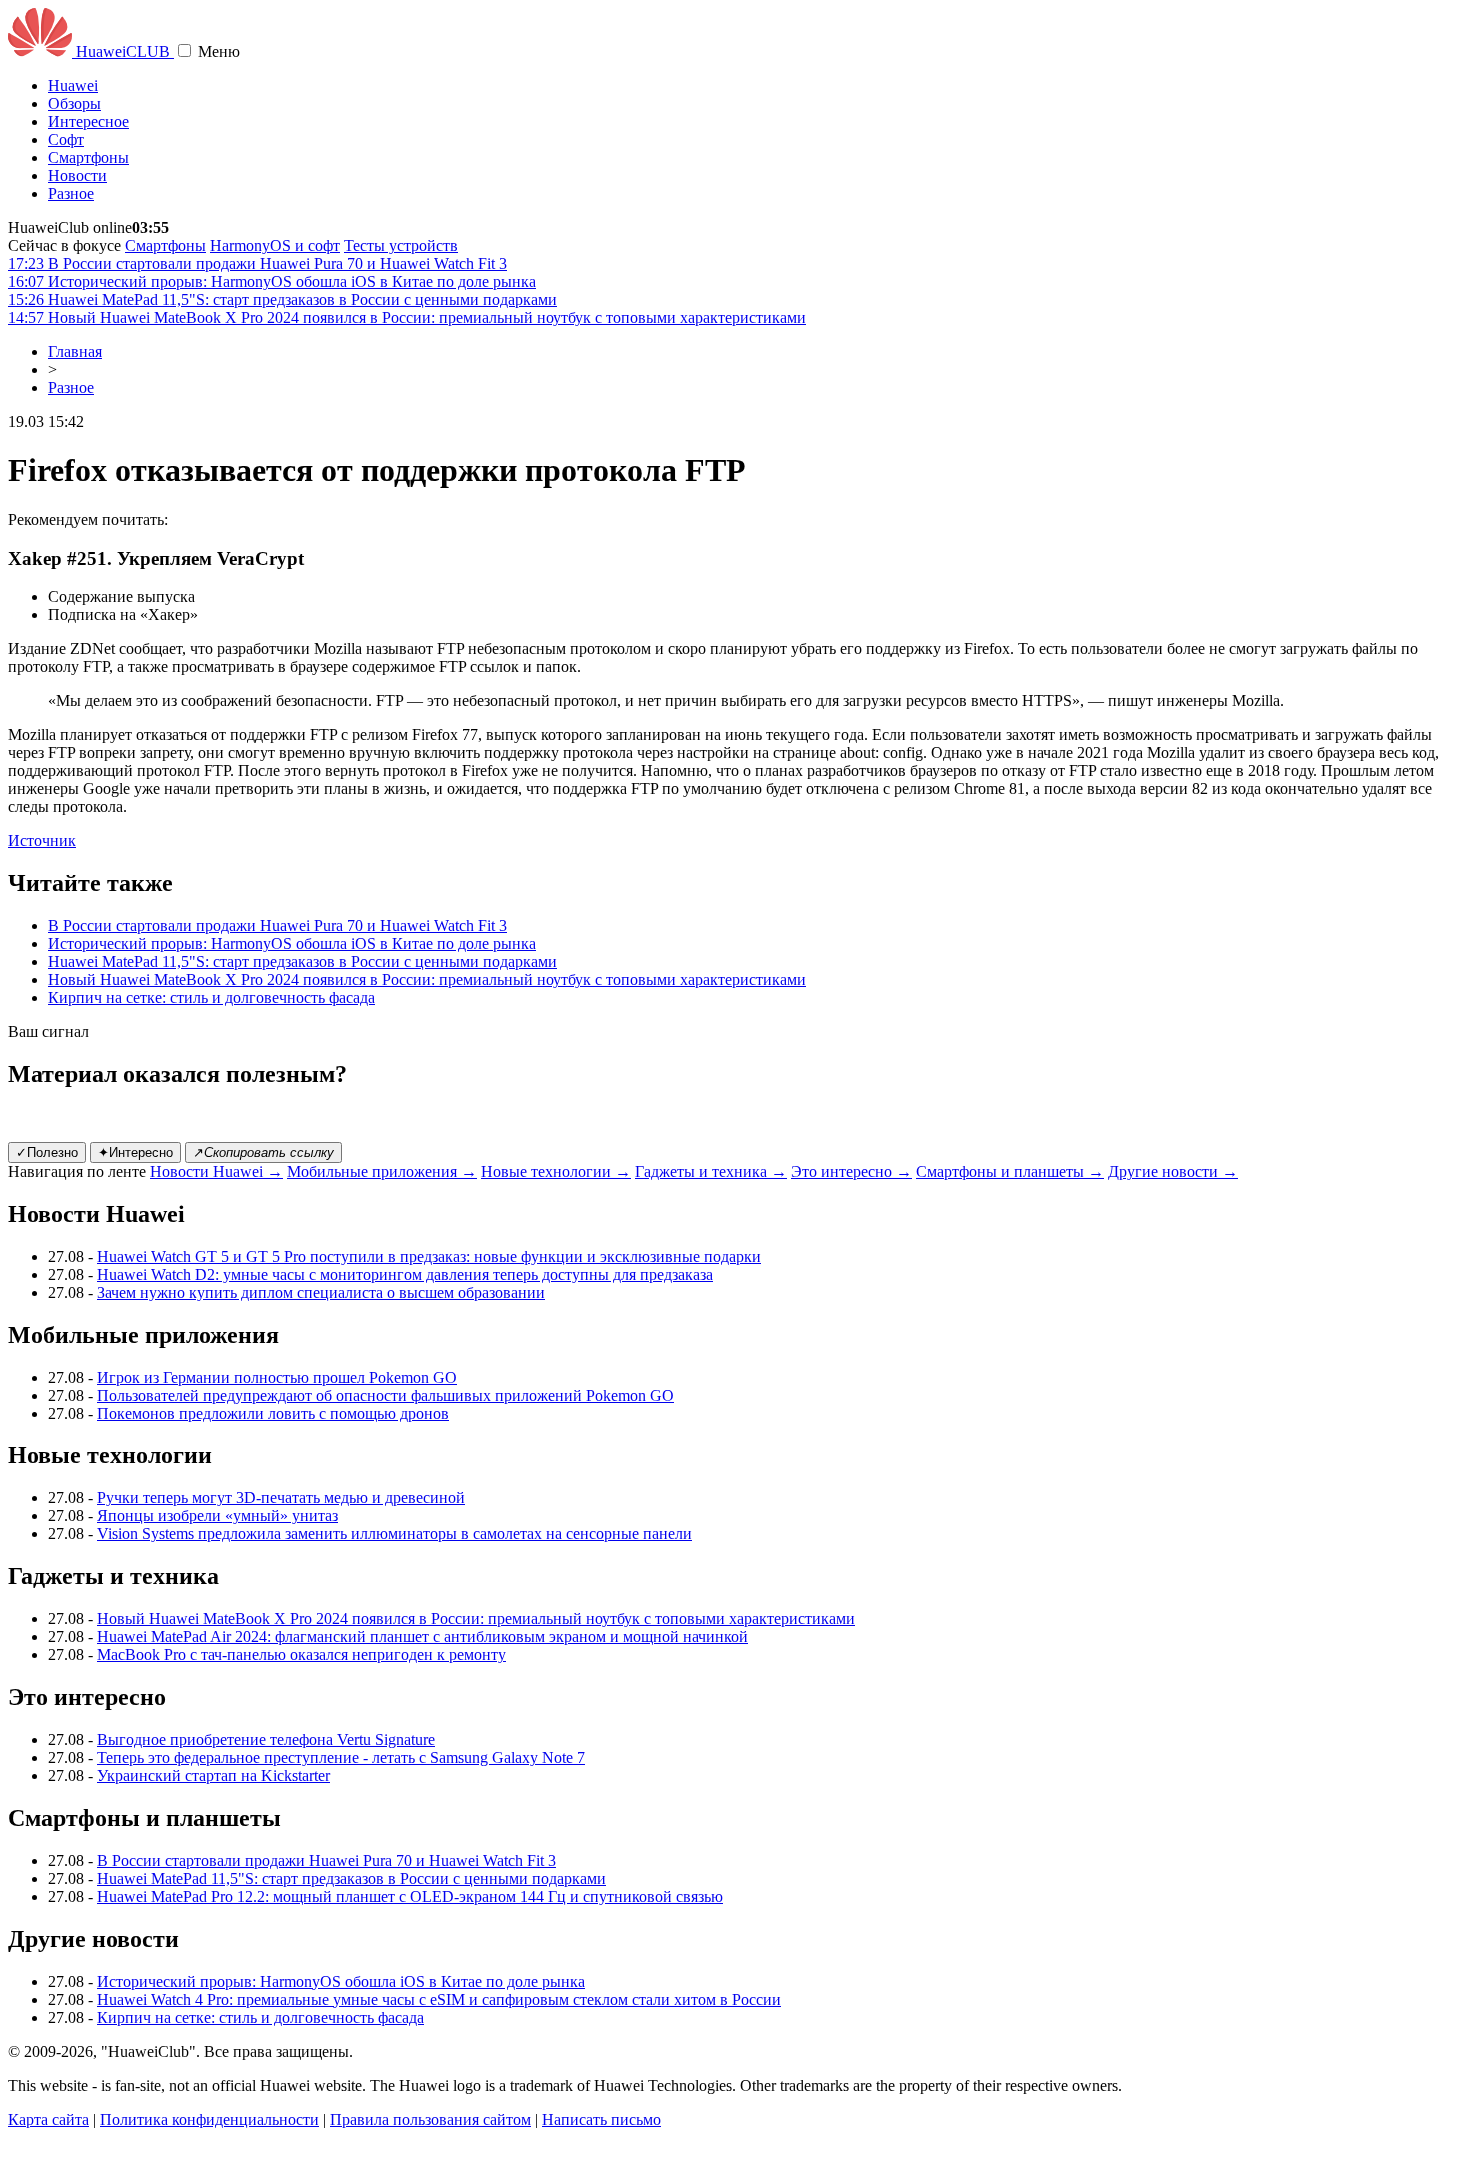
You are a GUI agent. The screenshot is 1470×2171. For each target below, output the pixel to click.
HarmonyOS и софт (275, 245)
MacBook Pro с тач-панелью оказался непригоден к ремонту (301, 1654)
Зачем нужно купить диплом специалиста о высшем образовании (321, 1292)
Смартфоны (88, 157)
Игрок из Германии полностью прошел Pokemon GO (277, 1377)
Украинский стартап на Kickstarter (213, 1775)
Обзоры (74, 103)
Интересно (135, 1152)
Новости (77, 175)
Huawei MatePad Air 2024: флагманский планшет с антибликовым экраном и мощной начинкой (422, 1636)
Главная (75, 351)
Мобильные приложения (382, 1171)
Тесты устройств (401, 245)
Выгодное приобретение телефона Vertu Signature (266, 1739)
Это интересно (851, 1171)
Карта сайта (48, 2119)
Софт (66, 139)
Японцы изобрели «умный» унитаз (217, 1515)
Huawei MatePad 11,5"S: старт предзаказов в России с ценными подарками (302, 961)
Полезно (47, 1152)
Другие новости (1173, 1171)
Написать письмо (601, 2119)
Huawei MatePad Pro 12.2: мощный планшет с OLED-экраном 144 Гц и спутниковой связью (410, 1896)
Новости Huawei (216, 1171)
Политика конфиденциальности (209, 2119)
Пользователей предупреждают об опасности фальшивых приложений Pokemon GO (385, 1395)
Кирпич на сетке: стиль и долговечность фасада (211, 997)
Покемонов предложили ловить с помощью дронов (273, 1413)
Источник (42, 840)
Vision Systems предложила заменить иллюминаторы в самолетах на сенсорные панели (394, 1533)
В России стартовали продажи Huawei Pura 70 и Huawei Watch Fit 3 (277, 925)
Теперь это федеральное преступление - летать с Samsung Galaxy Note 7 (341, 1757)
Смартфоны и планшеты (1010, 1171)
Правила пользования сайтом (430, 2119)
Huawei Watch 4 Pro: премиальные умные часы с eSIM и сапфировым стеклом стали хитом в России (439, 1999)
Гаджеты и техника (711, 1171)
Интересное (88, 121)
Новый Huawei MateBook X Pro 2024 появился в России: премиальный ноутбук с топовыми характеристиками (427, 979)
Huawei (73, 85)
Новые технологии (556, 1171)
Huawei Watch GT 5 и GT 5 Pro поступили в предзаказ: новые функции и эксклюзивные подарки (429, 1256)
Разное (71, 193)
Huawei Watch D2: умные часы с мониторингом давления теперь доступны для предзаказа (405, 1274)
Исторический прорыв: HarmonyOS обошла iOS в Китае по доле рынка (292, 943)
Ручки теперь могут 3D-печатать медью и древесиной (281, 1497)
